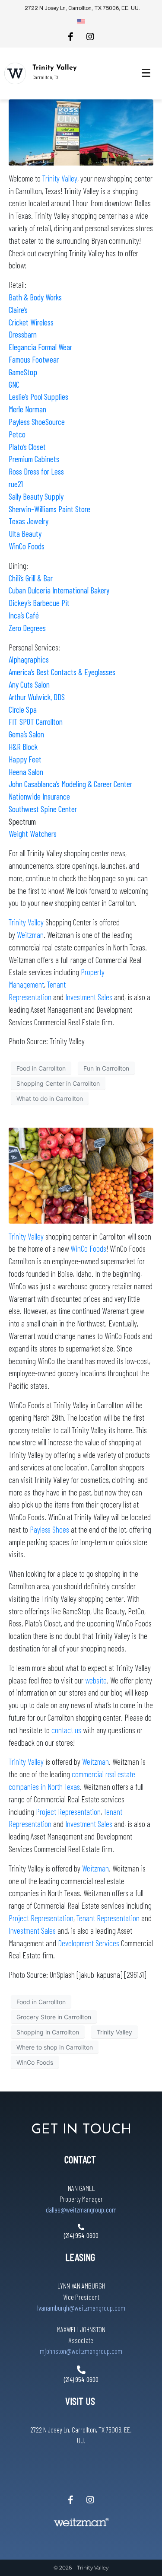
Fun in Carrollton (106, 1068)
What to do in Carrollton (50, 1098)
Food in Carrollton (41, 1068)
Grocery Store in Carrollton (54, 2017)
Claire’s (18, 310)
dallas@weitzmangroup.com (81, 2209)
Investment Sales (89, 997)
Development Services (89, 1943)
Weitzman (30, 935)
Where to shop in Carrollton (55, 2047)
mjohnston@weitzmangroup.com (81, 2351)
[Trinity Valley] (15, 73)
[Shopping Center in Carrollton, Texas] (81, 132)
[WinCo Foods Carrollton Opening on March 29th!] (81, 1175)
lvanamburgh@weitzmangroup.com (81, 2308)
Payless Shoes (49, 1529)
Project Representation (68, 1812)
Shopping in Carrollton (48, 2032)
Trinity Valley (55, 68)
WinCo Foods (27, 546)
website (96, 1680)
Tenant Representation (108, 1918)
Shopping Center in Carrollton (58, 1083)
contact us (66, 1730)
